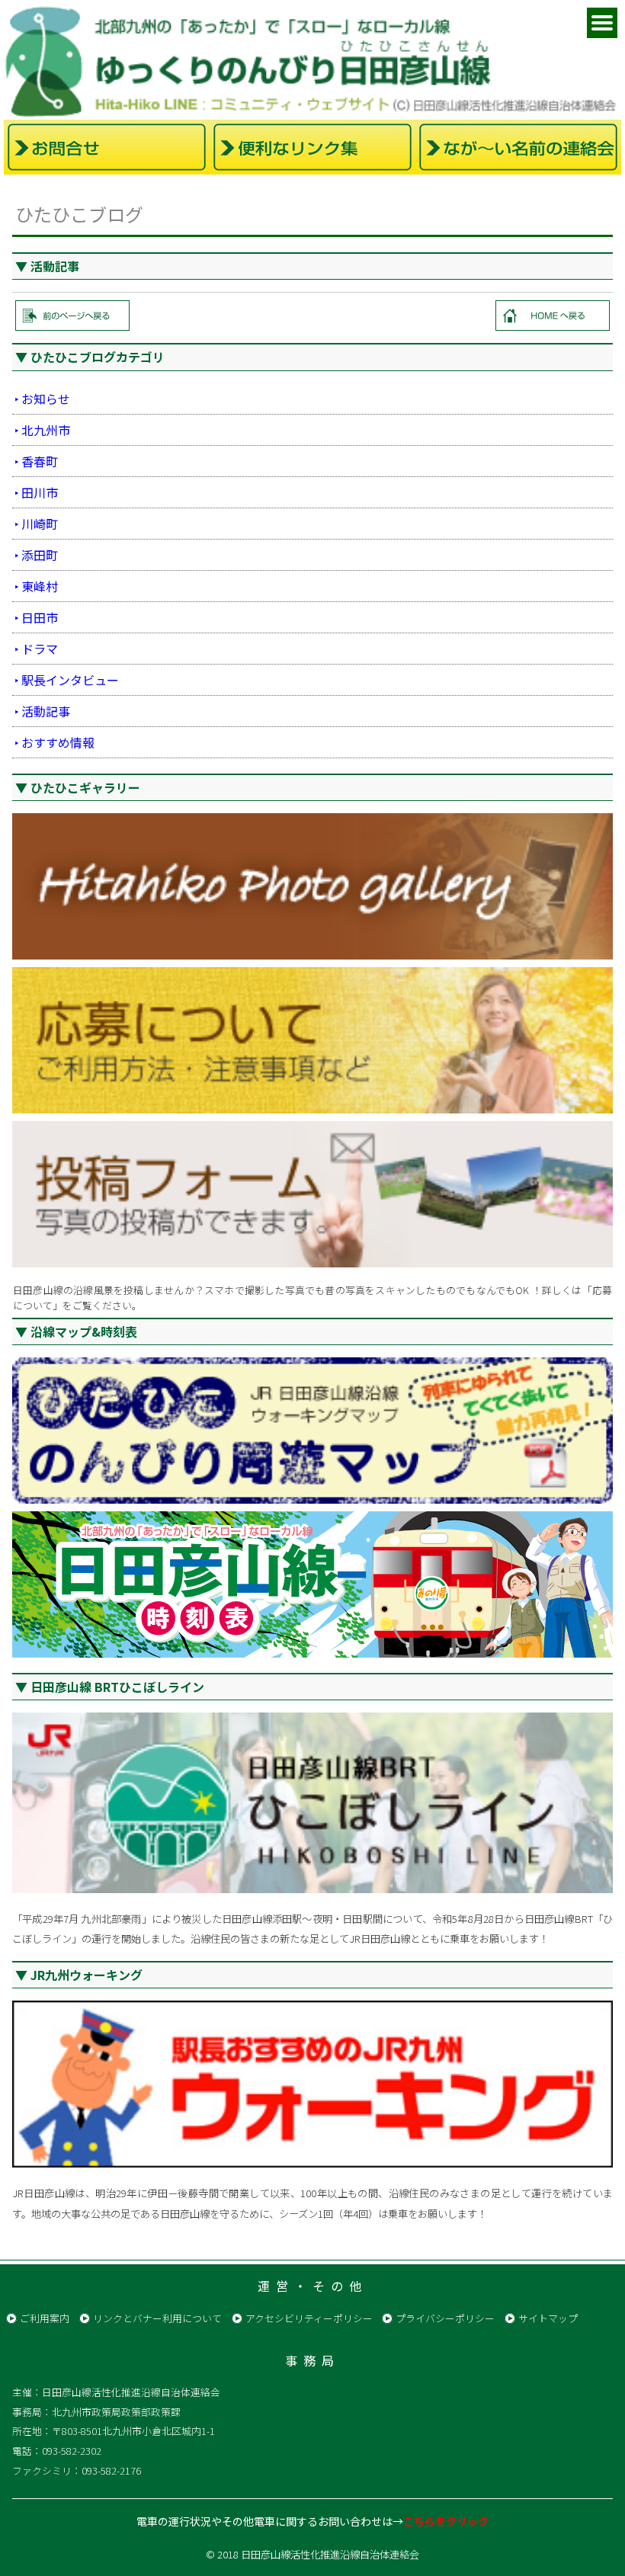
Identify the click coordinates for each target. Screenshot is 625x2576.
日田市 (40, 617)
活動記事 (46, 711)
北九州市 (46, 430)
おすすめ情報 (58, 742)
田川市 (40, 492)
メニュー (602, 23)
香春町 (40, 461)
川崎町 (40, 524)
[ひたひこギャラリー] (312, 886)
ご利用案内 (45, 2318)
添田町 (40, 555)
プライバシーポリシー (445, 2318)
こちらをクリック (446, 2521)
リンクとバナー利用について (157, 2318)
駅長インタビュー (70, 680)
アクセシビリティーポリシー (309, 2318)
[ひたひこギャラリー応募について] (312, 1040)
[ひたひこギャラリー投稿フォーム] (312, 1194)
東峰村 (40, 586)
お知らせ (46, 399)
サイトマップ (548, 2318)
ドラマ (40, 649)
